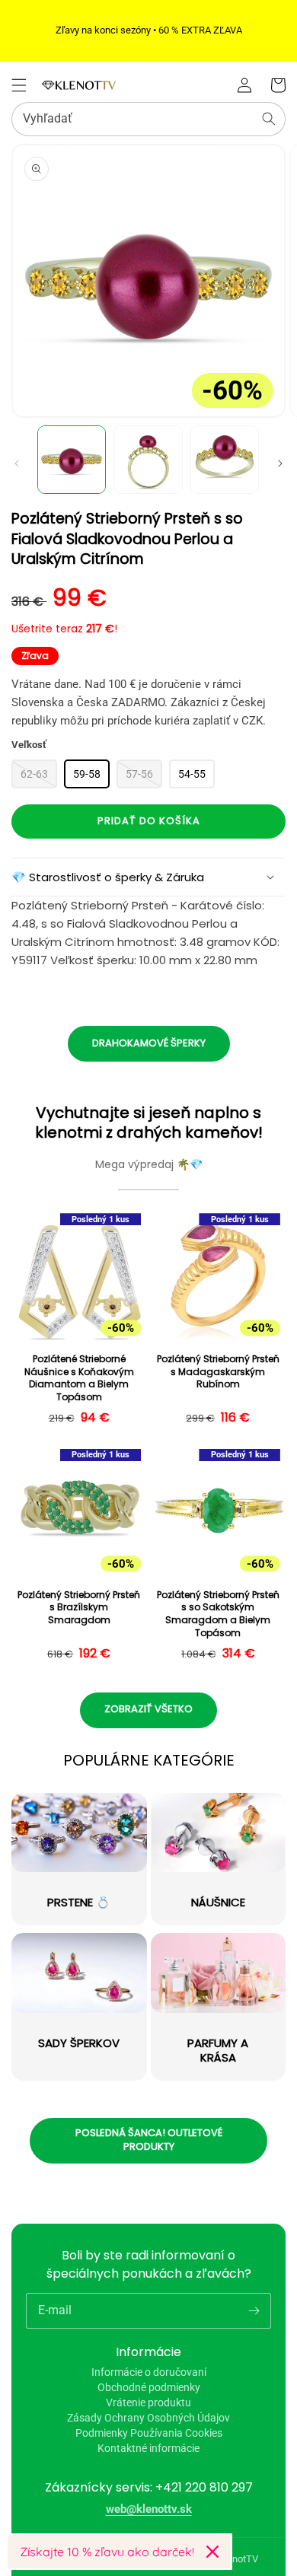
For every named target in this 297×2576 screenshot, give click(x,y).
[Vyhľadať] (269, 119)
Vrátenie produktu (148, 2402)
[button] (19, 85)
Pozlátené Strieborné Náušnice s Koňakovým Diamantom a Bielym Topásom (79, 1378)
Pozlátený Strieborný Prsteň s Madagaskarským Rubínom (218, 1372)
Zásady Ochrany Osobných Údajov (148, 2418)
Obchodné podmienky (149, 2387)
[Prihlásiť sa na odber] (254, 2310)
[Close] (212, 2552)
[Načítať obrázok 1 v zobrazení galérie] (72, 460)
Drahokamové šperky (149, 1043)
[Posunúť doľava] (17, 463)
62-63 (34, 774)
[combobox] (148, 119)
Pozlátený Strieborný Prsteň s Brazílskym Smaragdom (79, 1608)
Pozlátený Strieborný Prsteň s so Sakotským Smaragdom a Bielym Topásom (218, 1614)
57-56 (139, 774)
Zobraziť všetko (148, 1709)
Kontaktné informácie (148, 2448)
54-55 (192, 774)
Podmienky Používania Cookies (149, 2433)
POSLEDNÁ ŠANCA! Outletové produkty (149, 2140)
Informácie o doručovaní (149, 2372)
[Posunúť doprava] (280, 463)
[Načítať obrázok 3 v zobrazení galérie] (225, 460)
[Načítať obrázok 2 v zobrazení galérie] (148, 460)
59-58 (87, 774)
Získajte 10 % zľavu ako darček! (107, 2552)
